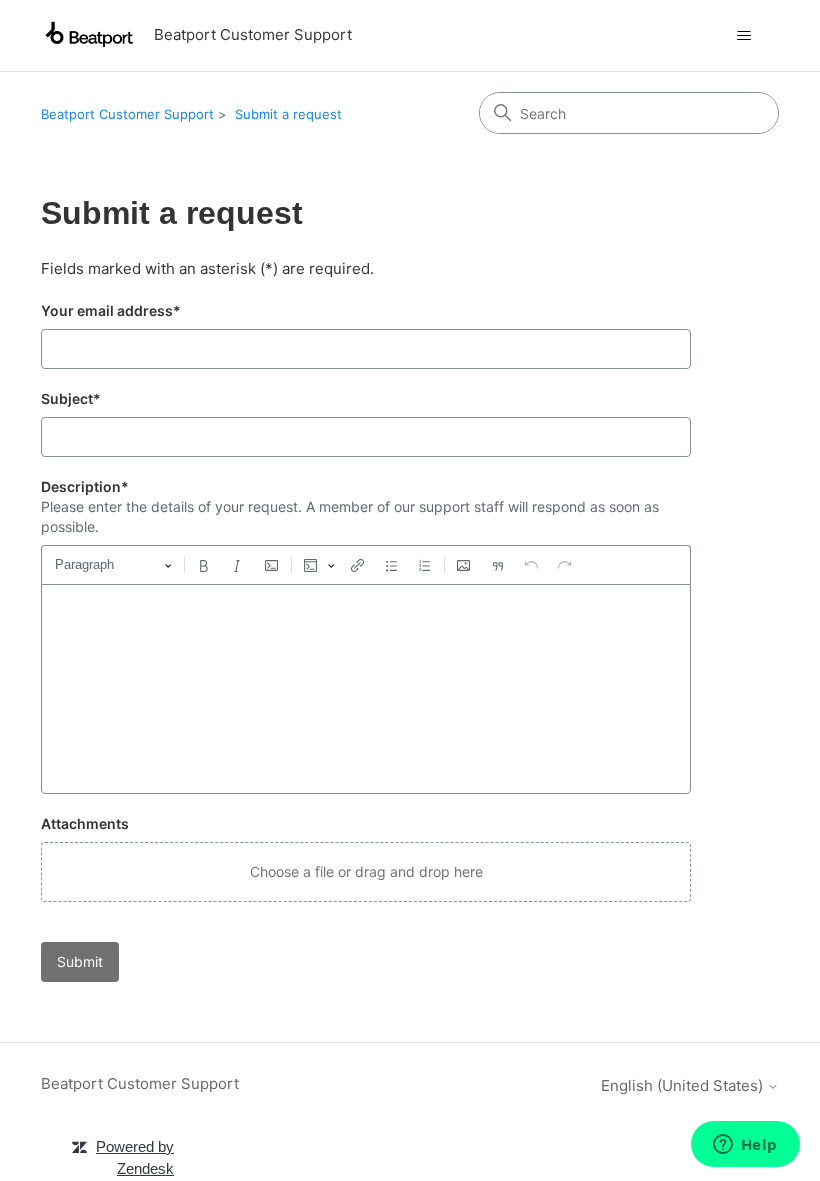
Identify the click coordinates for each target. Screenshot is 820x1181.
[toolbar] (366, 565)
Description (85, 486)
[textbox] (366, 689)
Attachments (85, 823)
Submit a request (288, 114)
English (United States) (684, 1085)
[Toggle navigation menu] (743, 36)
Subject (71, 398)
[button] (366, 872)
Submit (80, 961)
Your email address (111, 310)
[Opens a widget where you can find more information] (745, 1146)
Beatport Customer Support (127, 114)
